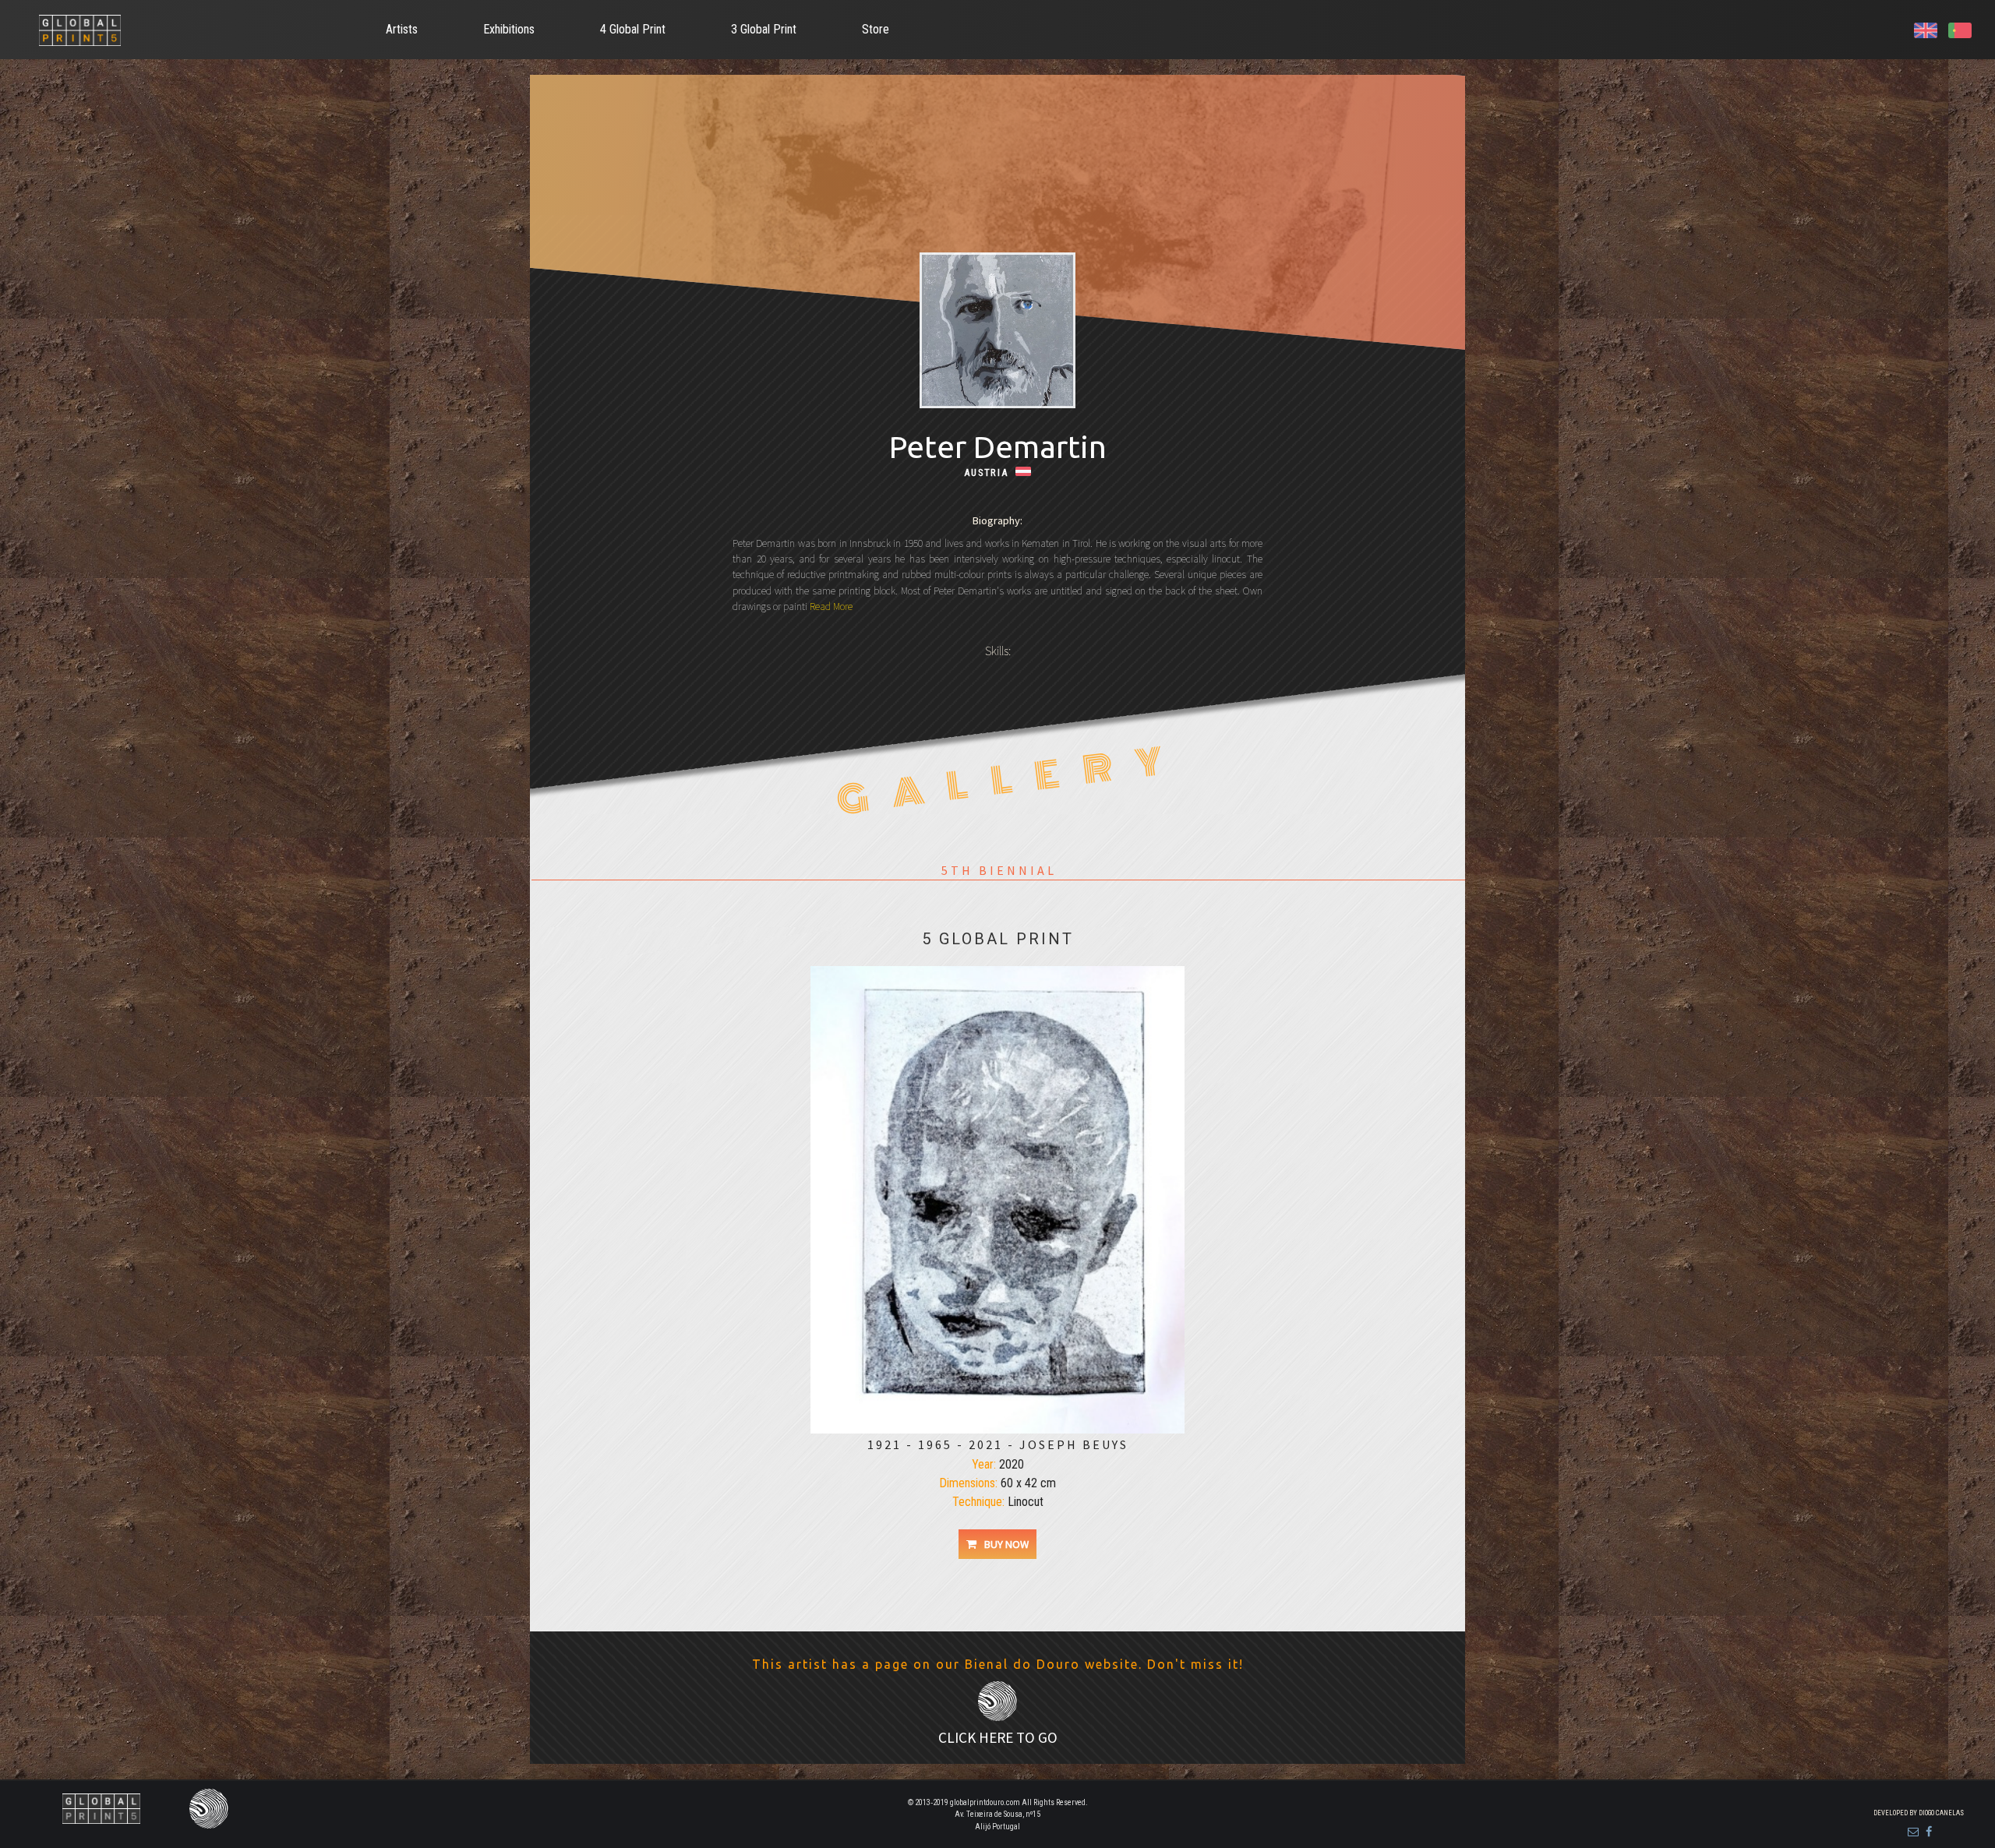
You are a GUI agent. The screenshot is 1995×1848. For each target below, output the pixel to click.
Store (876, 29)
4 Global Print (633, 29)
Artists (402, 29)
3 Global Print (764, 29)
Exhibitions (509, 29)
